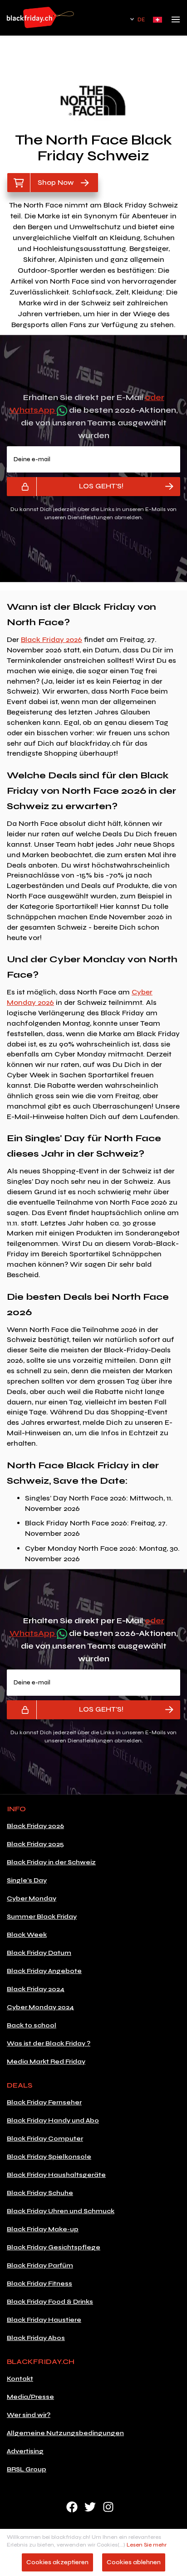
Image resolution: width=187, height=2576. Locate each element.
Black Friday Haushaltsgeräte (56, 2175)
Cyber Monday (32, 1898)
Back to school (32, 2025)
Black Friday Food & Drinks (50, 2302)
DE (141, 20)
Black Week (27, 1935)
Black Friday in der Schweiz (51, 1862)
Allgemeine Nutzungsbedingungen (65, 2433)
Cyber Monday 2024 (40, 2007)
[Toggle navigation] (176, 22)
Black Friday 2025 (35, 1844)
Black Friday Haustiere (44, 2320)
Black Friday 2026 (52, 639)
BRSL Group (27, 2469)
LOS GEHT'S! (101, 486)
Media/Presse (30, 2397)
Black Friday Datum (39, 1953)
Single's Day (27, 1880)
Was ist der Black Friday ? (49, 2043)
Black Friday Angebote (44, 1971)
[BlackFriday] (40, 17)
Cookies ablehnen (134, 2562)
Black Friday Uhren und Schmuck (61, 2211)
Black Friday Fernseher (44, 2102)
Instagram (108, 2507)
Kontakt (20, 2379)
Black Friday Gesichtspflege (54, 2247)
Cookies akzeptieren (57, 2562)
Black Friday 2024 (36, 1989)
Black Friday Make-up (43, 2229)
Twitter (90, 2507)
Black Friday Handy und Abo (53, 2120)
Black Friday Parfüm (40, 2265)
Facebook (72, 2507)
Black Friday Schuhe (40, 2193)
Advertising (25, 2451)
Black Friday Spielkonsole (49, 2157)
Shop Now (56, 182)
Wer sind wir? (29, 2415)
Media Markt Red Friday (46, 2062)
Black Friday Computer (45, 2139)
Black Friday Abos (36, 2338)
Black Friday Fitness (39, 2284)
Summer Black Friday (42, 1917)
